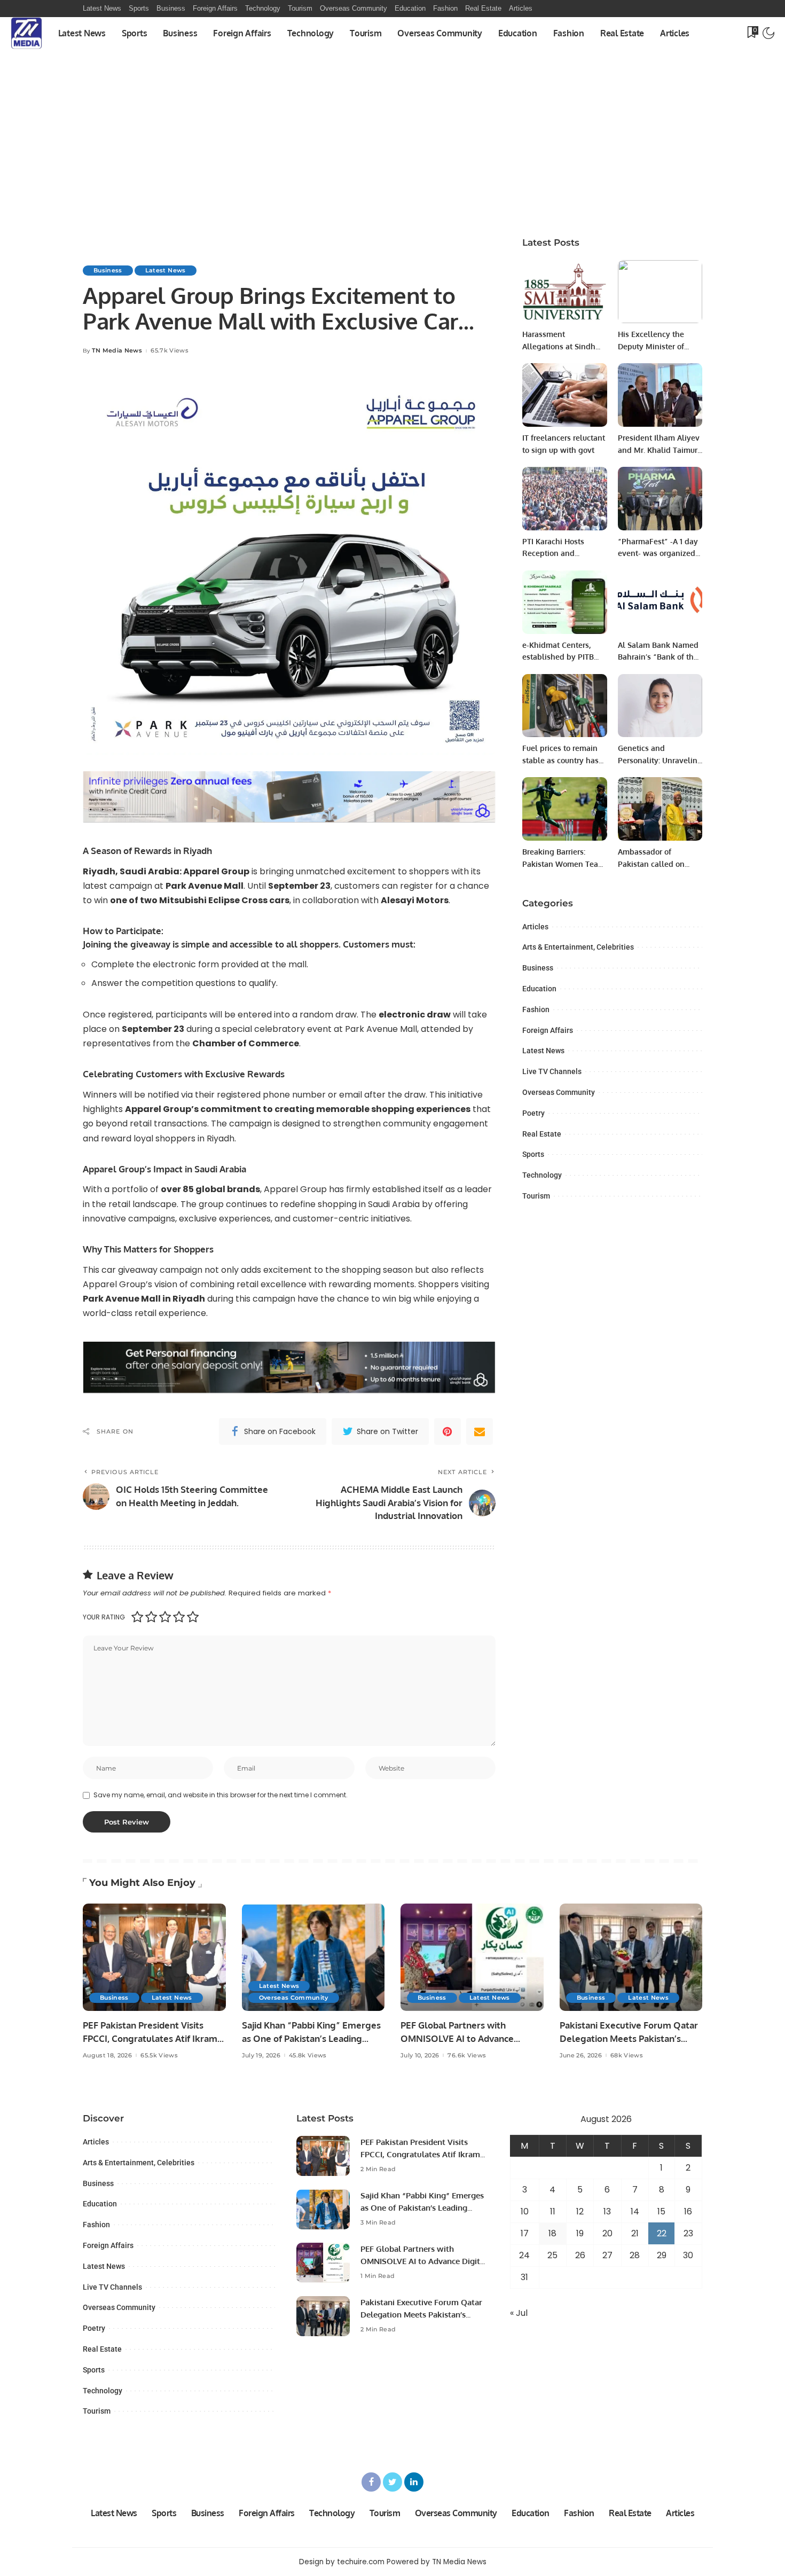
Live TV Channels (552, 1071)
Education (539, 989)
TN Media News (117, 351)
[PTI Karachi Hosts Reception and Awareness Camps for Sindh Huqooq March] (564, 499)
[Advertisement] (392, 129)
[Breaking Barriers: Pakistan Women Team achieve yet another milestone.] (564, 809)
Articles (535, 927)
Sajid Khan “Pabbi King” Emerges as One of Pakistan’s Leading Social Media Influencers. (311, 2038)
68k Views (627, 2056)
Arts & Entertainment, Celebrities (578, 947)
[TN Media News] (26, 33)
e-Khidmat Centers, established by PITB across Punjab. (558, 657)
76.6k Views (467, 2056)
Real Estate (542, 1134)
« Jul (519, 2313)
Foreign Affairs (548, 1030)
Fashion (536, 1009)
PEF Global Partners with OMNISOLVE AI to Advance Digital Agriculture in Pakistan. (465, 2038)
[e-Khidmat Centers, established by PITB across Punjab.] (564, 602)
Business (108, 270)
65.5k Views (159, 2056)
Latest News (166, 270)
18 (552, 2233)
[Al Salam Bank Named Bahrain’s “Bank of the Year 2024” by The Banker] (660, 602)
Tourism (536, 1196)
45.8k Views (308, 2056)
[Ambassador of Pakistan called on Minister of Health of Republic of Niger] (660, 809)
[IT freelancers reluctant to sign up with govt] (564, 395)
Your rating (104, 1617)
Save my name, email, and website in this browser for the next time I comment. (221, 1795)
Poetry (533, 1113)
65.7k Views (170, 351)
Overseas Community (559, 1092)
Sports (533, 1154)
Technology (542, 1175)
